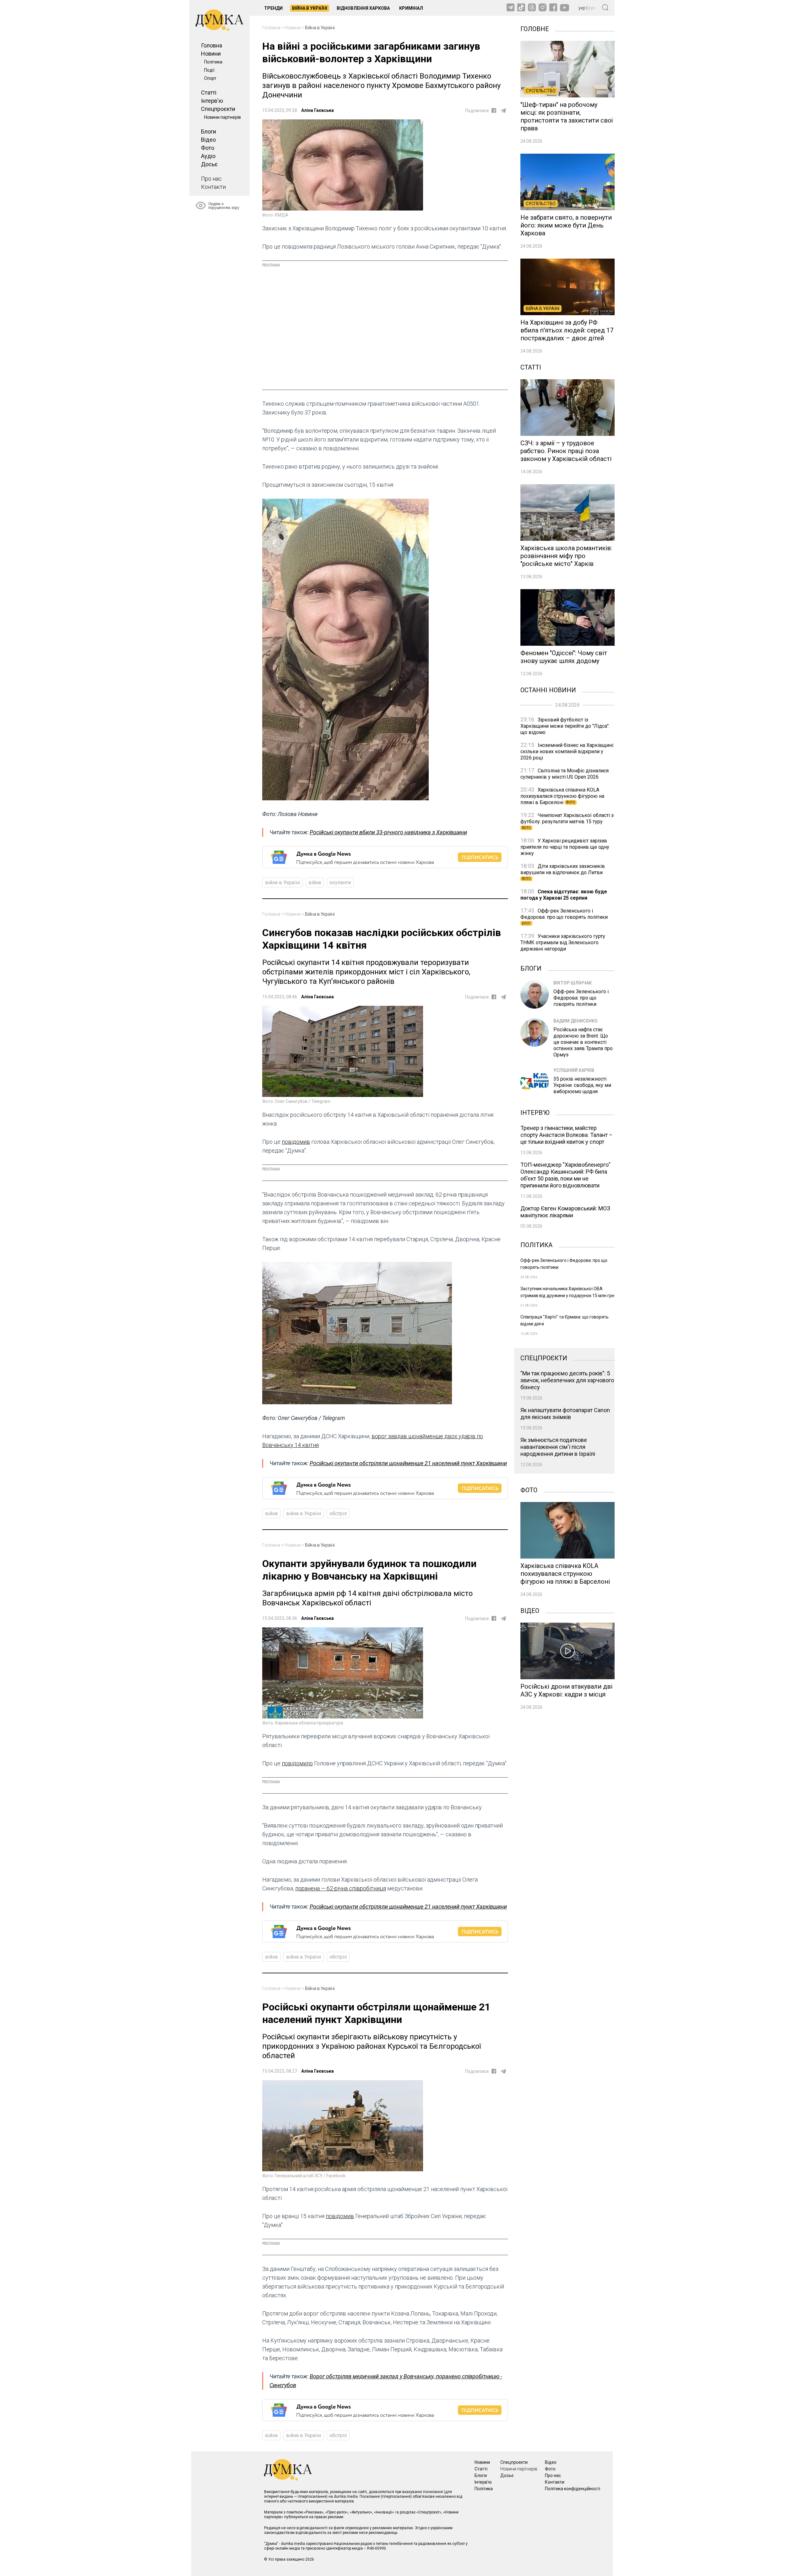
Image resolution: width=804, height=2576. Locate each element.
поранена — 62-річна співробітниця (341, 1888)
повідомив (296, 1142)
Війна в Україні (310, 8)
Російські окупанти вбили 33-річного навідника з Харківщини (388, 832)
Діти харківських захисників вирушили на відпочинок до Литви (563, 872)
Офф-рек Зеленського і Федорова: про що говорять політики (564, 916)
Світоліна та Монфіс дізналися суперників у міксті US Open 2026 (565, 774)
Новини (211, 54)
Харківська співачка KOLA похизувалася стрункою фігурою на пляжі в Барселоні (562, 796)
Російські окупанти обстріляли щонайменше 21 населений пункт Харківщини (408, 1463)
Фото (208, 148)
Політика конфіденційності (573, 2489)
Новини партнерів (223, 117)
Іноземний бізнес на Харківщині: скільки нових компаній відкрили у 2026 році (567, 751)
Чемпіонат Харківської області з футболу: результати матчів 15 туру (567, 821)
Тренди (273, 8)
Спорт (210, 78)
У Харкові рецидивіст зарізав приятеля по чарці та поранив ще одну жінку (565, 847)
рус (592, 8)
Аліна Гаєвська (318, 110)
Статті (209, 93)
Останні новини (548, 689)
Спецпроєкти (218, 109)
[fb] (494, 110)
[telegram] (503, 111)
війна (315, 882)
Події (209, 70)
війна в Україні (282, 882)
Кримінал (411, 8)
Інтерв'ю (212, 101)
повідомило (297, 1763)
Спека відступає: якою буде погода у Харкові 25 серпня (564, 895)
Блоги (209, 132)
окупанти (340, 882)
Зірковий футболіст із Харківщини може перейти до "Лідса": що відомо (565, 726)
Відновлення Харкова (363, 8)
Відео (208, 140)
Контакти (213, 187)
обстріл (338, 1513)
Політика (213, 62)
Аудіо (208, 156)
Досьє (209, 164)
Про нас (211, 179)
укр (582, 8)
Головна (212, 45)
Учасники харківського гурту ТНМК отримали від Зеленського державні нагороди (563, 943)
